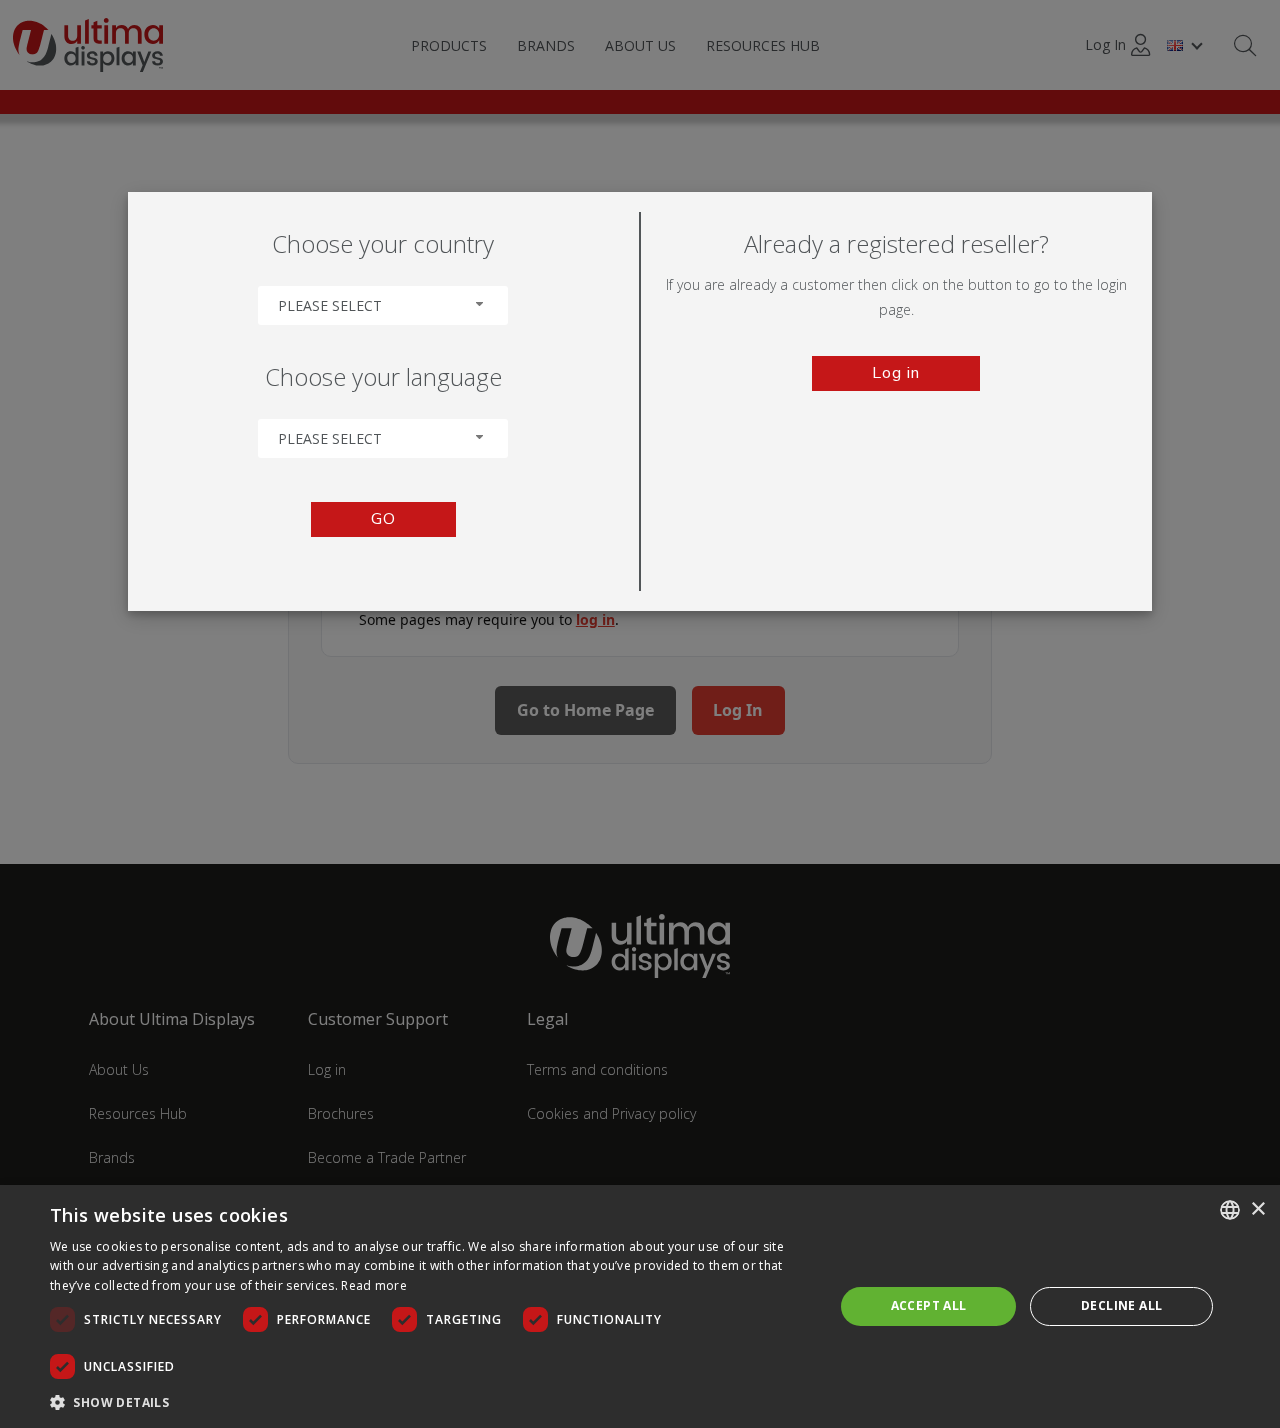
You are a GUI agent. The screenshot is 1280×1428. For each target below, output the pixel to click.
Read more (374, 1285)
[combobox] (383, 305)
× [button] (1257, 1209)
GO (383, 519)
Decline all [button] (1121, 1305)
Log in (896, 373)
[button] (430, 1401)
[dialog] (640, 1306)
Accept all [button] (929, 1305)
